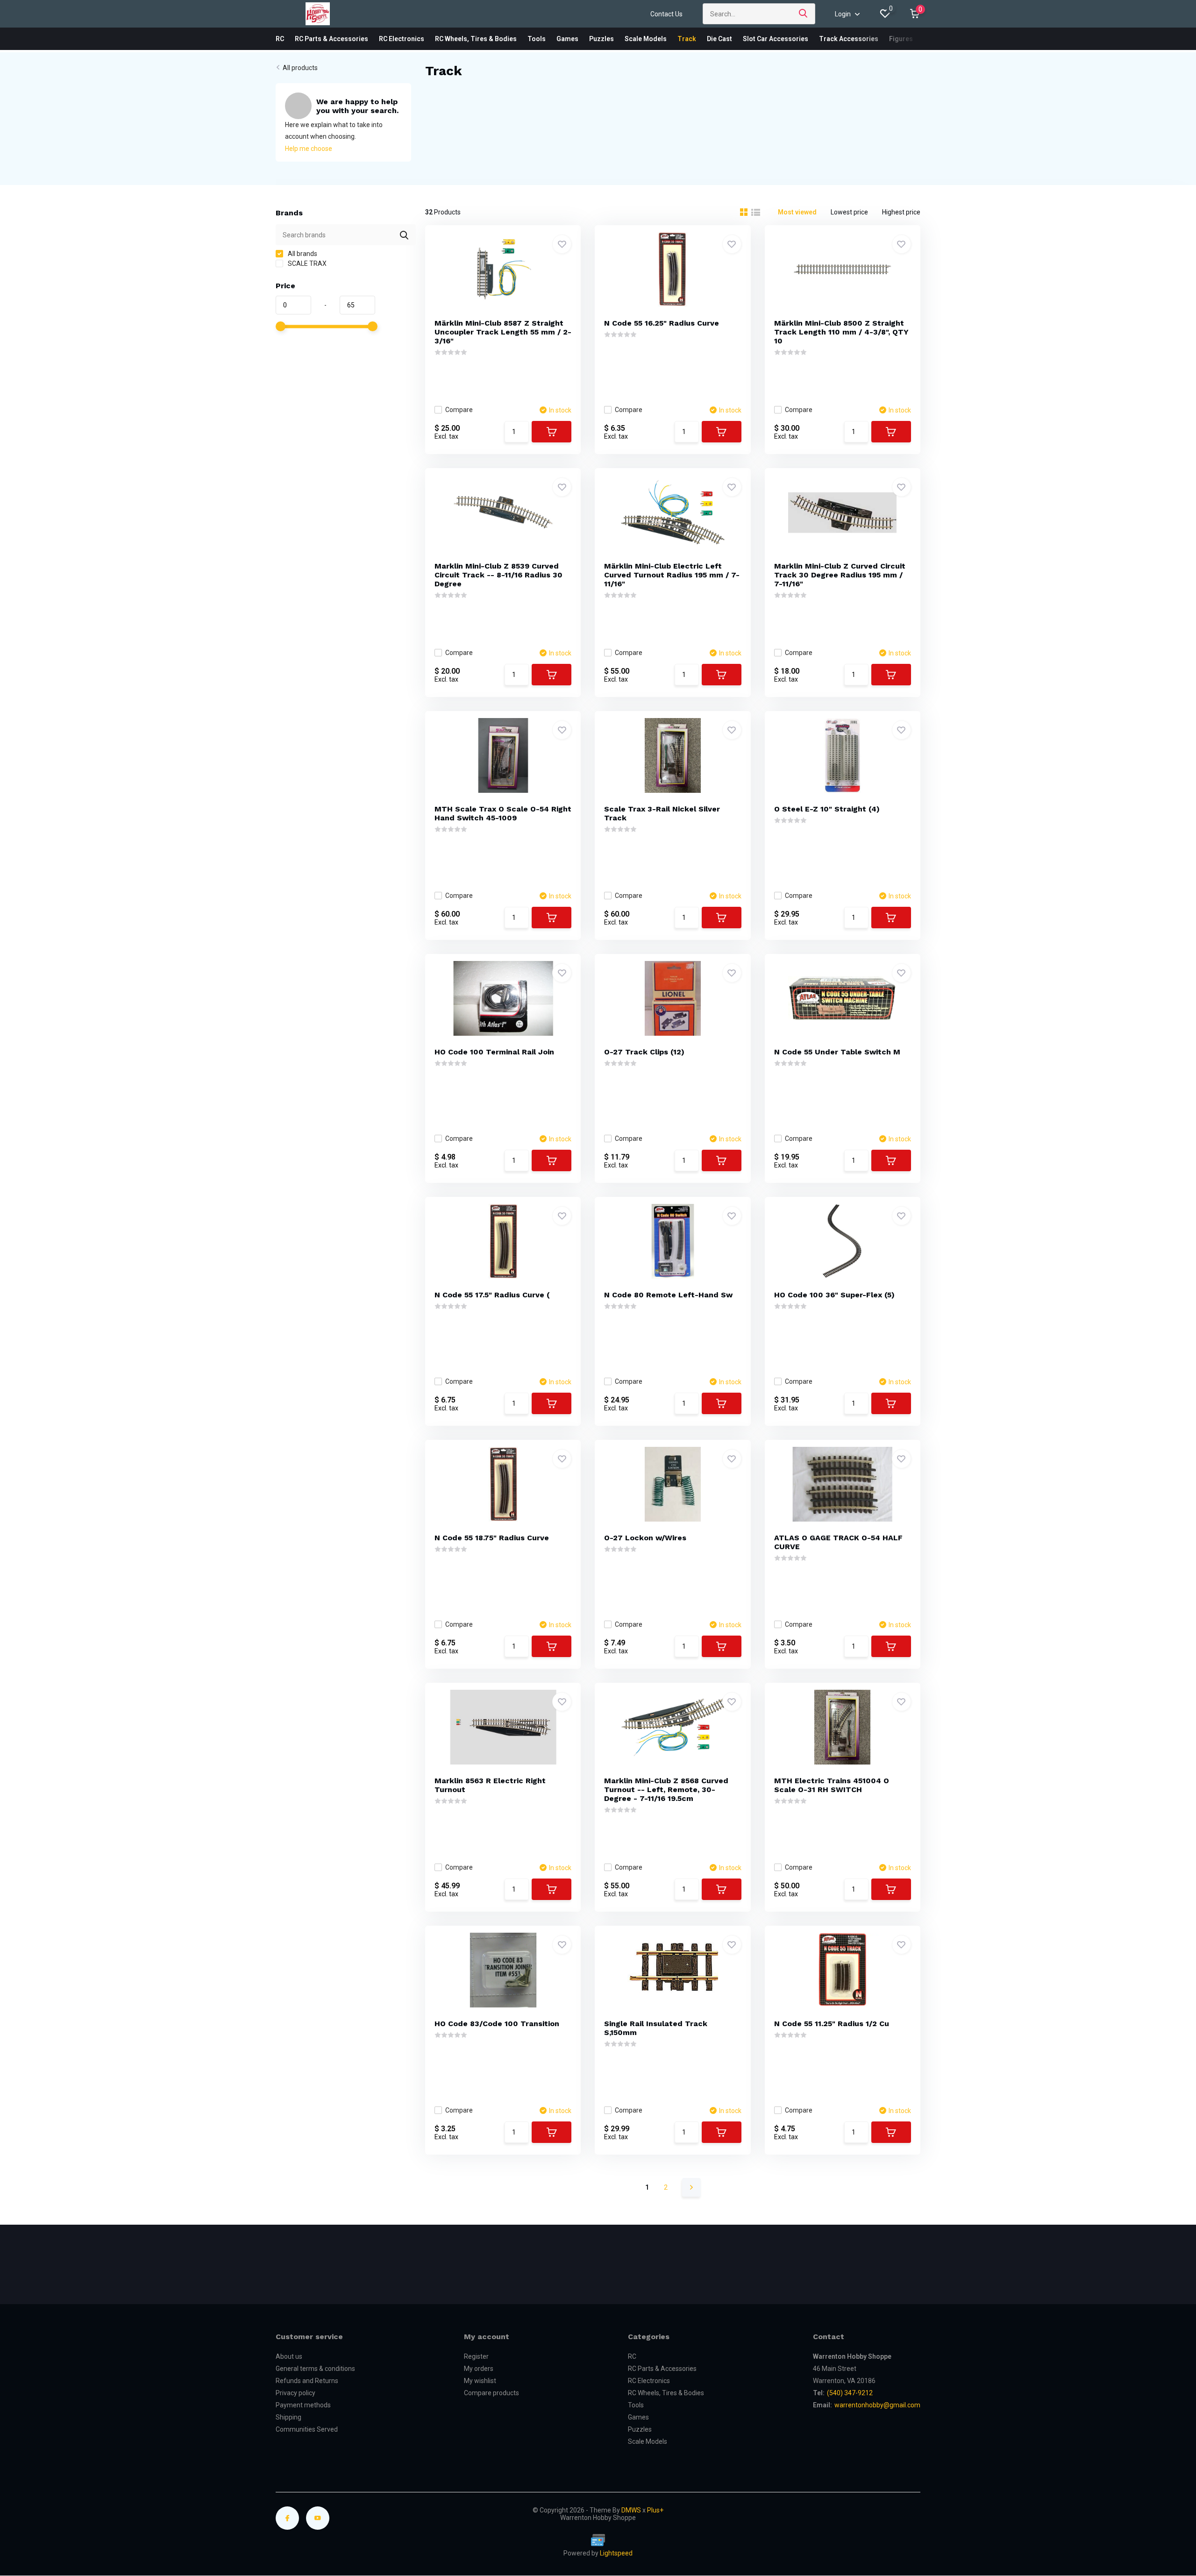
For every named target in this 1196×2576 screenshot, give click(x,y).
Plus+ (655, 2510)
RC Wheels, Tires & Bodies (476, 39)
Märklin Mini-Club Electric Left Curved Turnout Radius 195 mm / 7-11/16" (672, 575)
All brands (302, 254)
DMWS (631, 2510)
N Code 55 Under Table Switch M (837, 1052)
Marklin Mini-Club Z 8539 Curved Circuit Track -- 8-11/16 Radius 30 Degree (498, 575)
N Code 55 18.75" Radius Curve (492, 1538)
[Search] (804, 14)
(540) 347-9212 (850, 2393)
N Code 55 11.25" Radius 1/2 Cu (832, 2024)
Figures (901, 39)
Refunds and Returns (307, 2381)
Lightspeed (616, 2553)
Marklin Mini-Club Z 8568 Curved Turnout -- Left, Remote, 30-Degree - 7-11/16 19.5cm (666, 1790)
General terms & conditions (315, 2369)
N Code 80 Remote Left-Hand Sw (668, 1295)
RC (280, 39)
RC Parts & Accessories (331, 39)
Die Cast (719, 39)
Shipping (288, 2417)
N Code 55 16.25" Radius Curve (662, 323)
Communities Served (307, 2429)
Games (567, 39)
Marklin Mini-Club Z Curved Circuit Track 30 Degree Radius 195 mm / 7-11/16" (840, 575)
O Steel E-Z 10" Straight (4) (827, 809)
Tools (537, 39)
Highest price (901, 212)
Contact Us (666, 14)
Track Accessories (849, 39)
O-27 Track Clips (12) (644, 1052)
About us (289, 2356)
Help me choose (309, 149)
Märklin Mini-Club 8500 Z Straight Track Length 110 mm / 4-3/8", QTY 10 (841, 332)
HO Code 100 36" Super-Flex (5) (834, 1295)
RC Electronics (402, 39)
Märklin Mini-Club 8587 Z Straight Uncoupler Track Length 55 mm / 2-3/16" (503, 332)
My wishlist (480, 2381)
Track (687, 39)
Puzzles (602, 39)
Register (476, 2356)
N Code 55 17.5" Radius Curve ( (492, 1295)
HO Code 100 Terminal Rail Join (494, 1052)
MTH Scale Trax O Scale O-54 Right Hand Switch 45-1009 (503, 813)
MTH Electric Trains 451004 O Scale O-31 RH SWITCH (832, 1785)
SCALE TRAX (306, 263)
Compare (459, 410)
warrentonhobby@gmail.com (877, 2405)
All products (300, 68)
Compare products (491, 2393)
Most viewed (797, 212)
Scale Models (646, 39)
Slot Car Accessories (776, 39)
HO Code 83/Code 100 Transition (497, 2024)
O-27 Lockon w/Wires (645, 1538)
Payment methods (303, 2405)
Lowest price (849, 212)
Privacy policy (295, 2393)
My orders (479, 2369)
